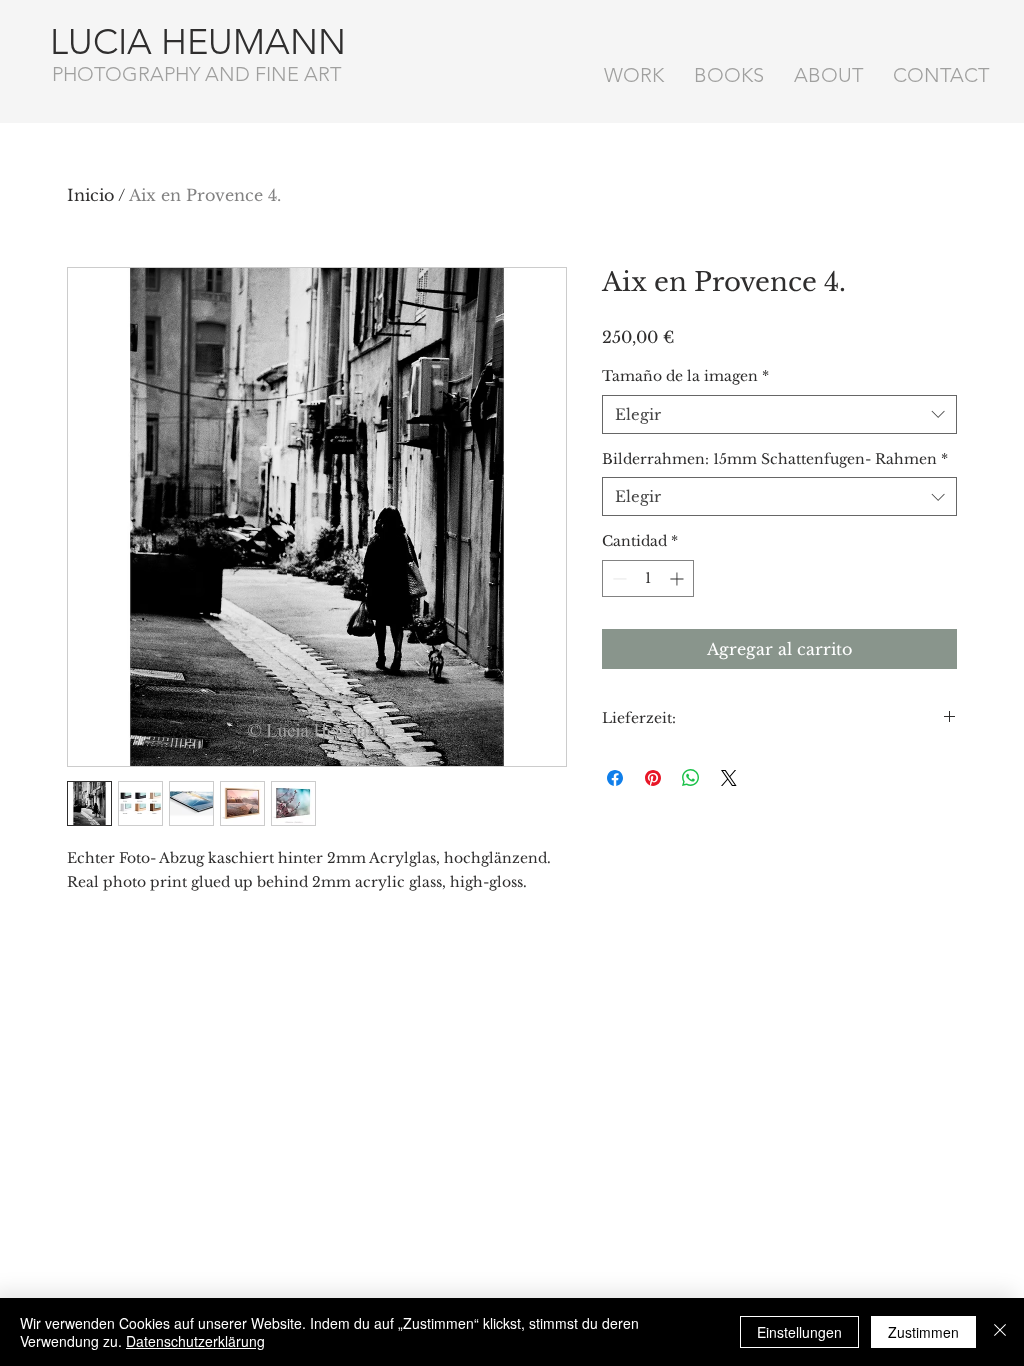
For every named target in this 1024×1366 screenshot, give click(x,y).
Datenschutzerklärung (195, 1341)
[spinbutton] (648, 578)
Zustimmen (923, 1332)
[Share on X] (729, 778)
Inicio (90, 195)
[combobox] (779, 414)
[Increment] (678, 578)
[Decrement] (617, 578)
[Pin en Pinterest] (653, 778)
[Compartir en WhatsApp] (691, 778)
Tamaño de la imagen (685, 376)
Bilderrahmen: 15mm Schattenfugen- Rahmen (775, 459)
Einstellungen (799, 1332)
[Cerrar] (1000, 1332)
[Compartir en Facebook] (615, 778)
